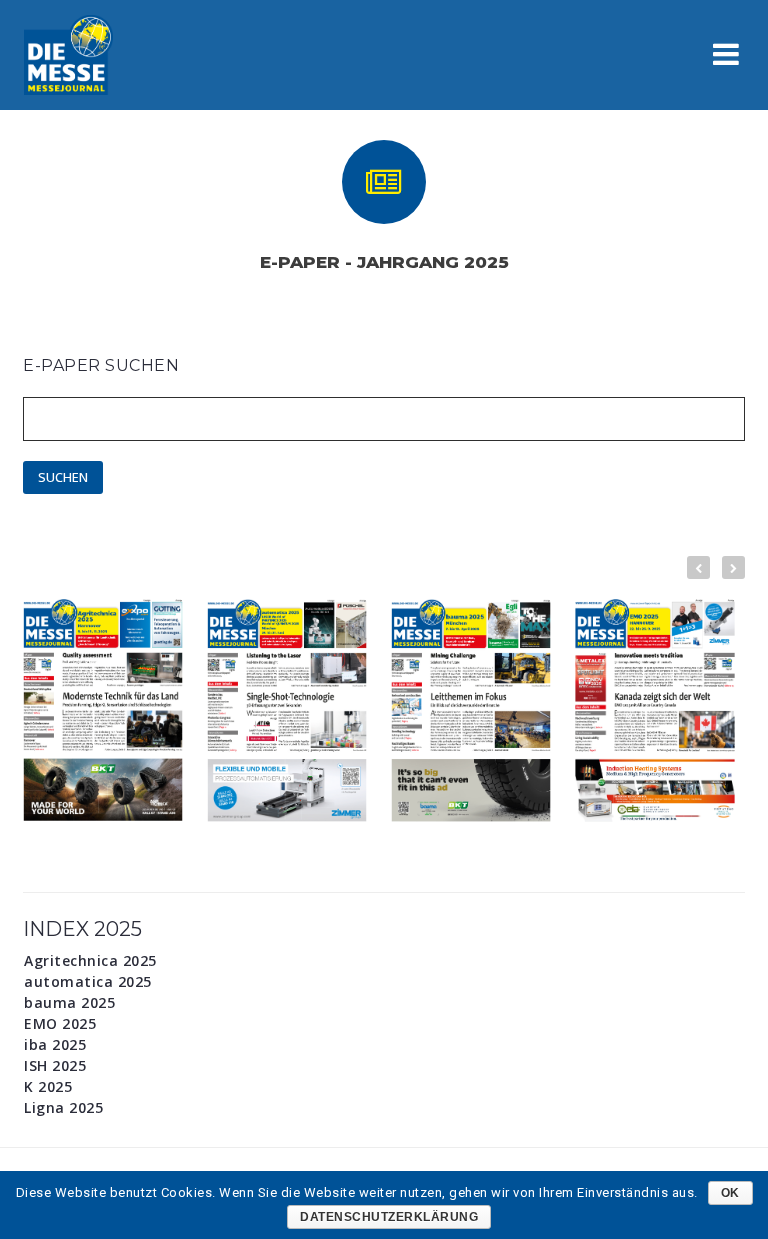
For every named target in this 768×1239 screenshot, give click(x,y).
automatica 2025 (88, 982)
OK (730, 1193)
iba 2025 (55, 1045)
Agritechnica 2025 (90, 961)
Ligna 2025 (63, 1108)
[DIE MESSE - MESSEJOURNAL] (68, 53)
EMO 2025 (60, 1024)
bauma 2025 (69, 1003)
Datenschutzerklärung (389, 1217)
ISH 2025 (55, 1066)
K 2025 (48, 1087)
